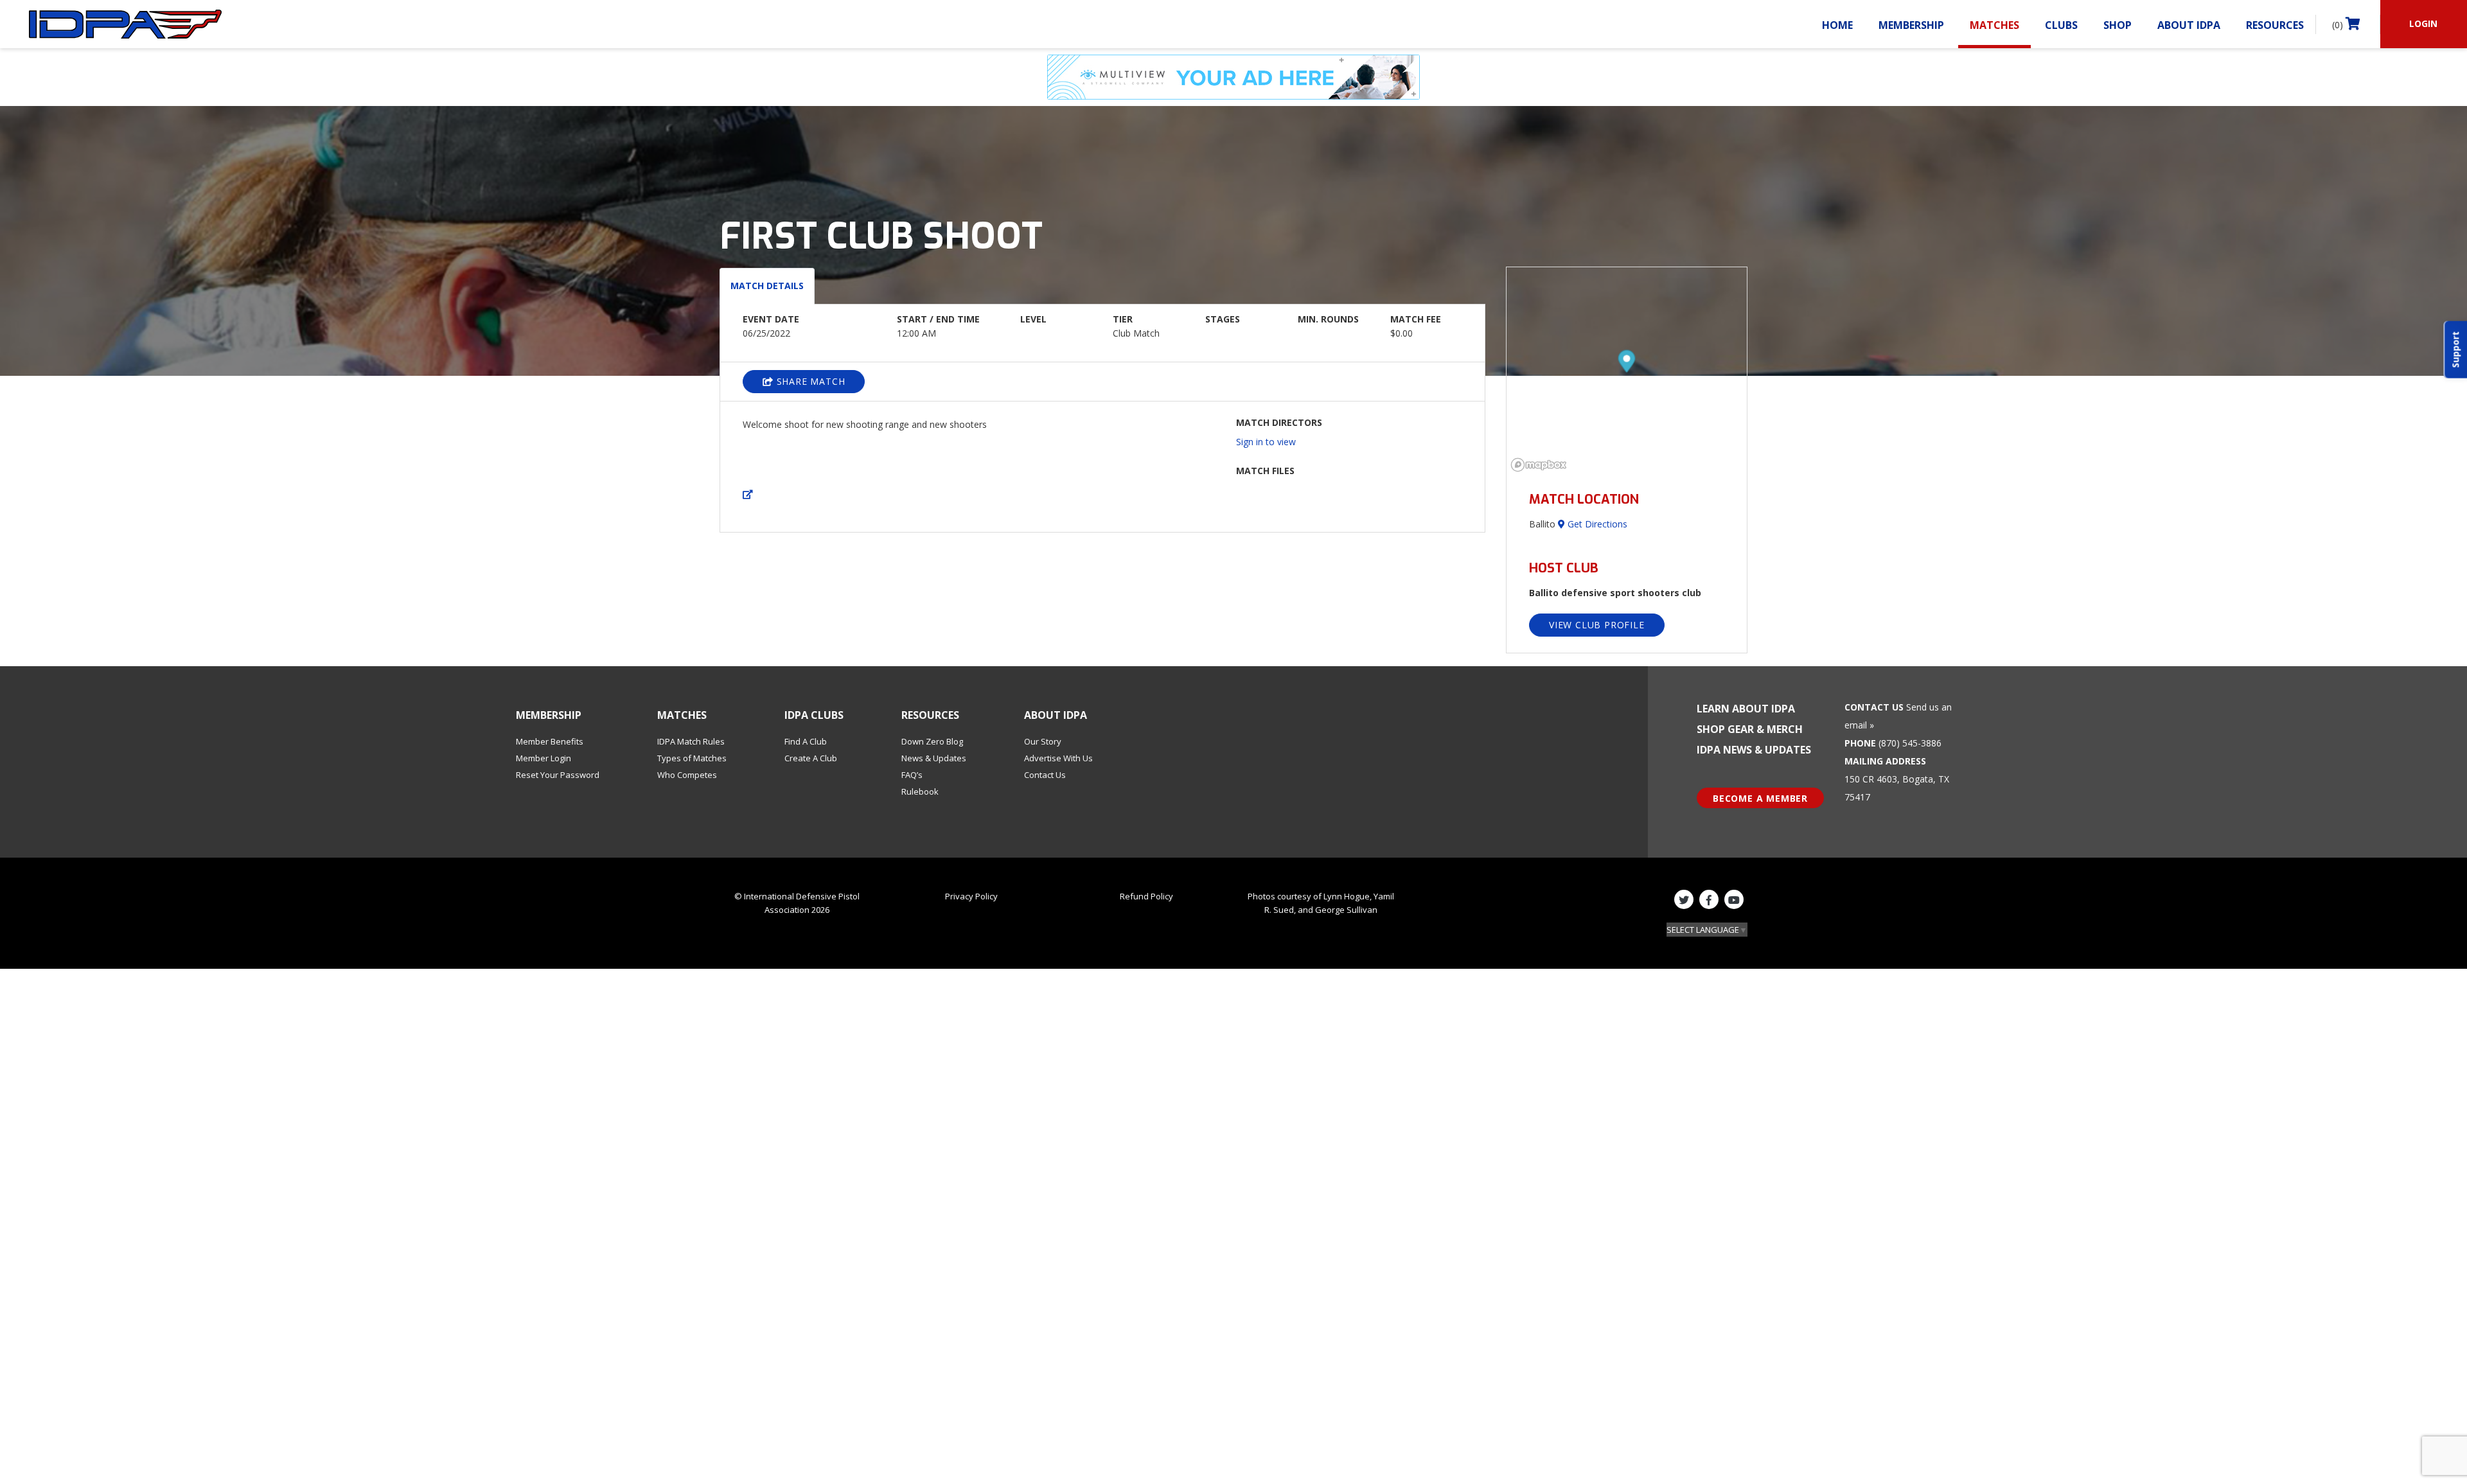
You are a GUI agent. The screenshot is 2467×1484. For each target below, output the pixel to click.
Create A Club (811, 758)
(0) (2339, 25)
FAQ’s (912, 775)
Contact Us (1045, 775)
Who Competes (687, 775)
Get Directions (1596, 524)
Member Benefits (550, 741)
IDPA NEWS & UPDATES (1754, 750)
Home (1837, 25)
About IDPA (2189, 25)
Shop (2118, 25)
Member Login (544, 758)
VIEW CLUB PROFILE (1597, 625)
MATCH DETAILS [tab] (767, 286)
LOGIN (2423, 23)
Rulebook (920, 791)
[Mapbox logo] (1539, 465)
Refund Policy (1146, 896)
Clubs (2061, 25)
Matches (1994, 25)
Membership (1911, 25)
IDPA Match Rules (691, 741)
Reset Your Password (558, 775)
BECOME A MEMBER (1760, 798)
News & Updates (934, 758)
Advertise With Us (1058, 758)
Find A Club (806, 741)
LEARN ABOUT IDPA (1746, 709)
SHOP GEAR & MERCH (1750, 729)
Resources (2275, 25)
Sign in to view (1266, 442)
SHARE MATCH (809, 381)
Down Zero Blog (932, 741)
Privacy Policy (971, 896)
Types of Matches (692, 758)
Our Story (1043, 741)
